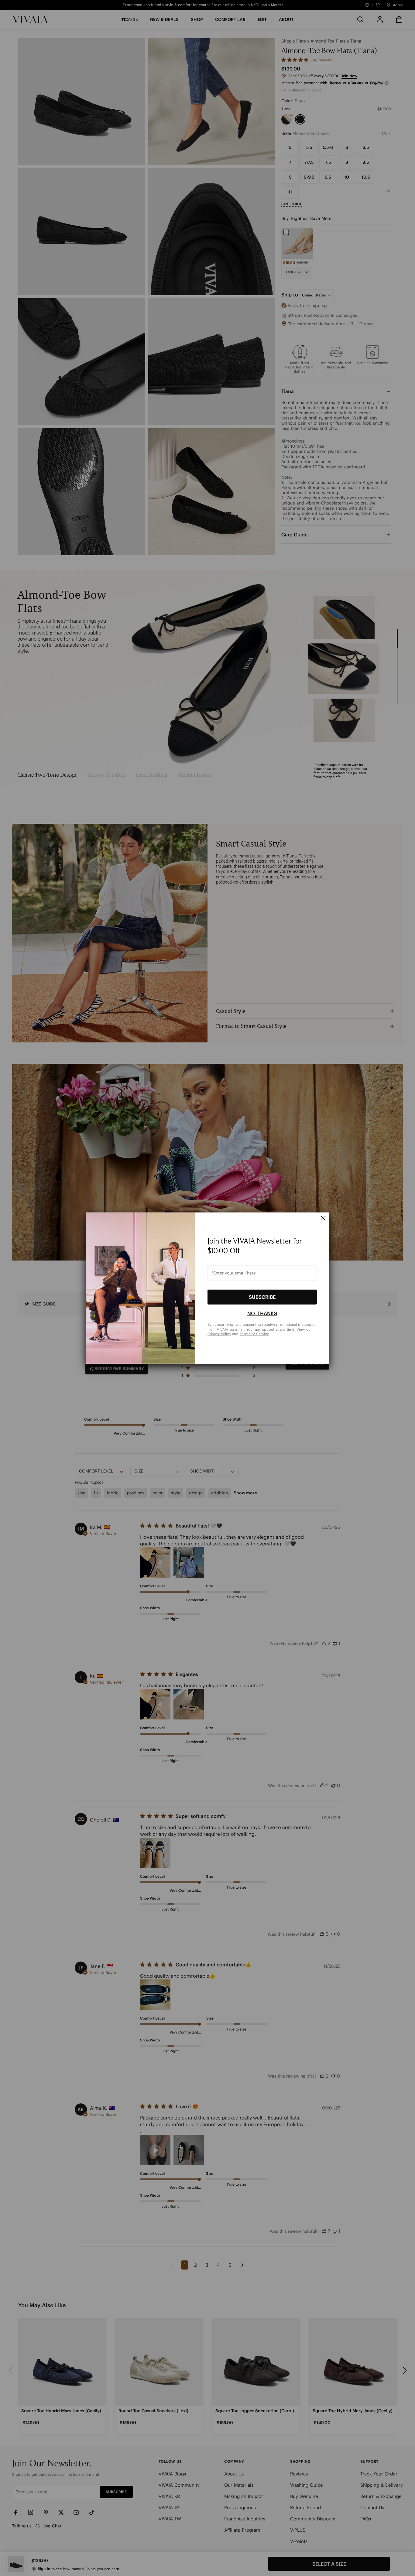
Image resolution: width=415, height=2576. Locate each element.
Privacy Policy (219, 1334)
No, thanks (262, 1313)
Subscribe (262, 1297)
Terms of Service (254, 1334)
